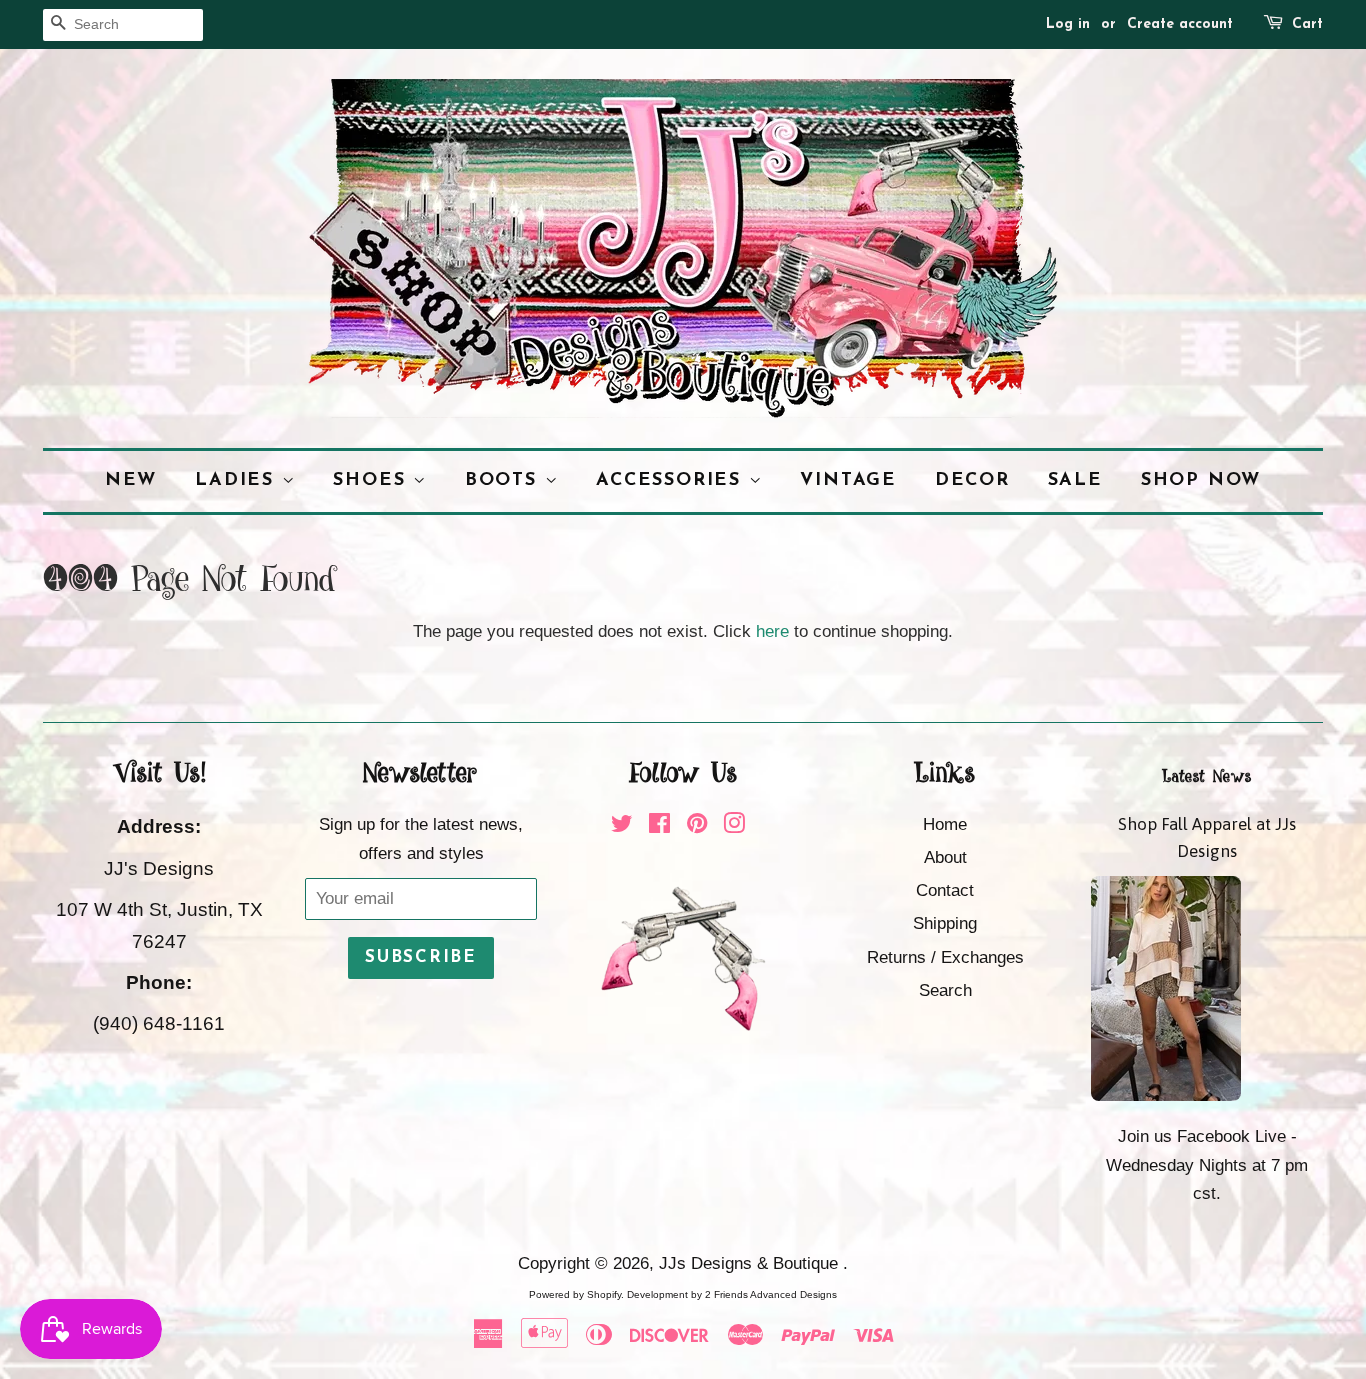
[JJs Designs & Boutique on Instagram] (734, 826)
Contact (945, 890)
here (772, 631)
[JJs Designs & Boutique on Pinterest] (697, 826)
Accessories (672, 480)
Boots (505, 480)
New (131, 480)
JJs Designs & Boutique (751, 1263)
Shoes (373, 480)
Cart (1307, 24)
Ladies (238, 480)
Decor (972, 480)
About (945, 857)
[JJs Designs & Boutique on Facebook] (659, 826)
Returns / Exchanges (945, 957)
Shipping (945, 923)
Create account (1180, 24)
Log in (1068, 24)
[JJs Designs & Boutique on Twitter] (622, 826)
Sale (1075, 480)
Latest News (1207, 777)
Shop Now (1201, 480)
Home (945, 824)
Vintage (848, 480)
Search (945, 990)
